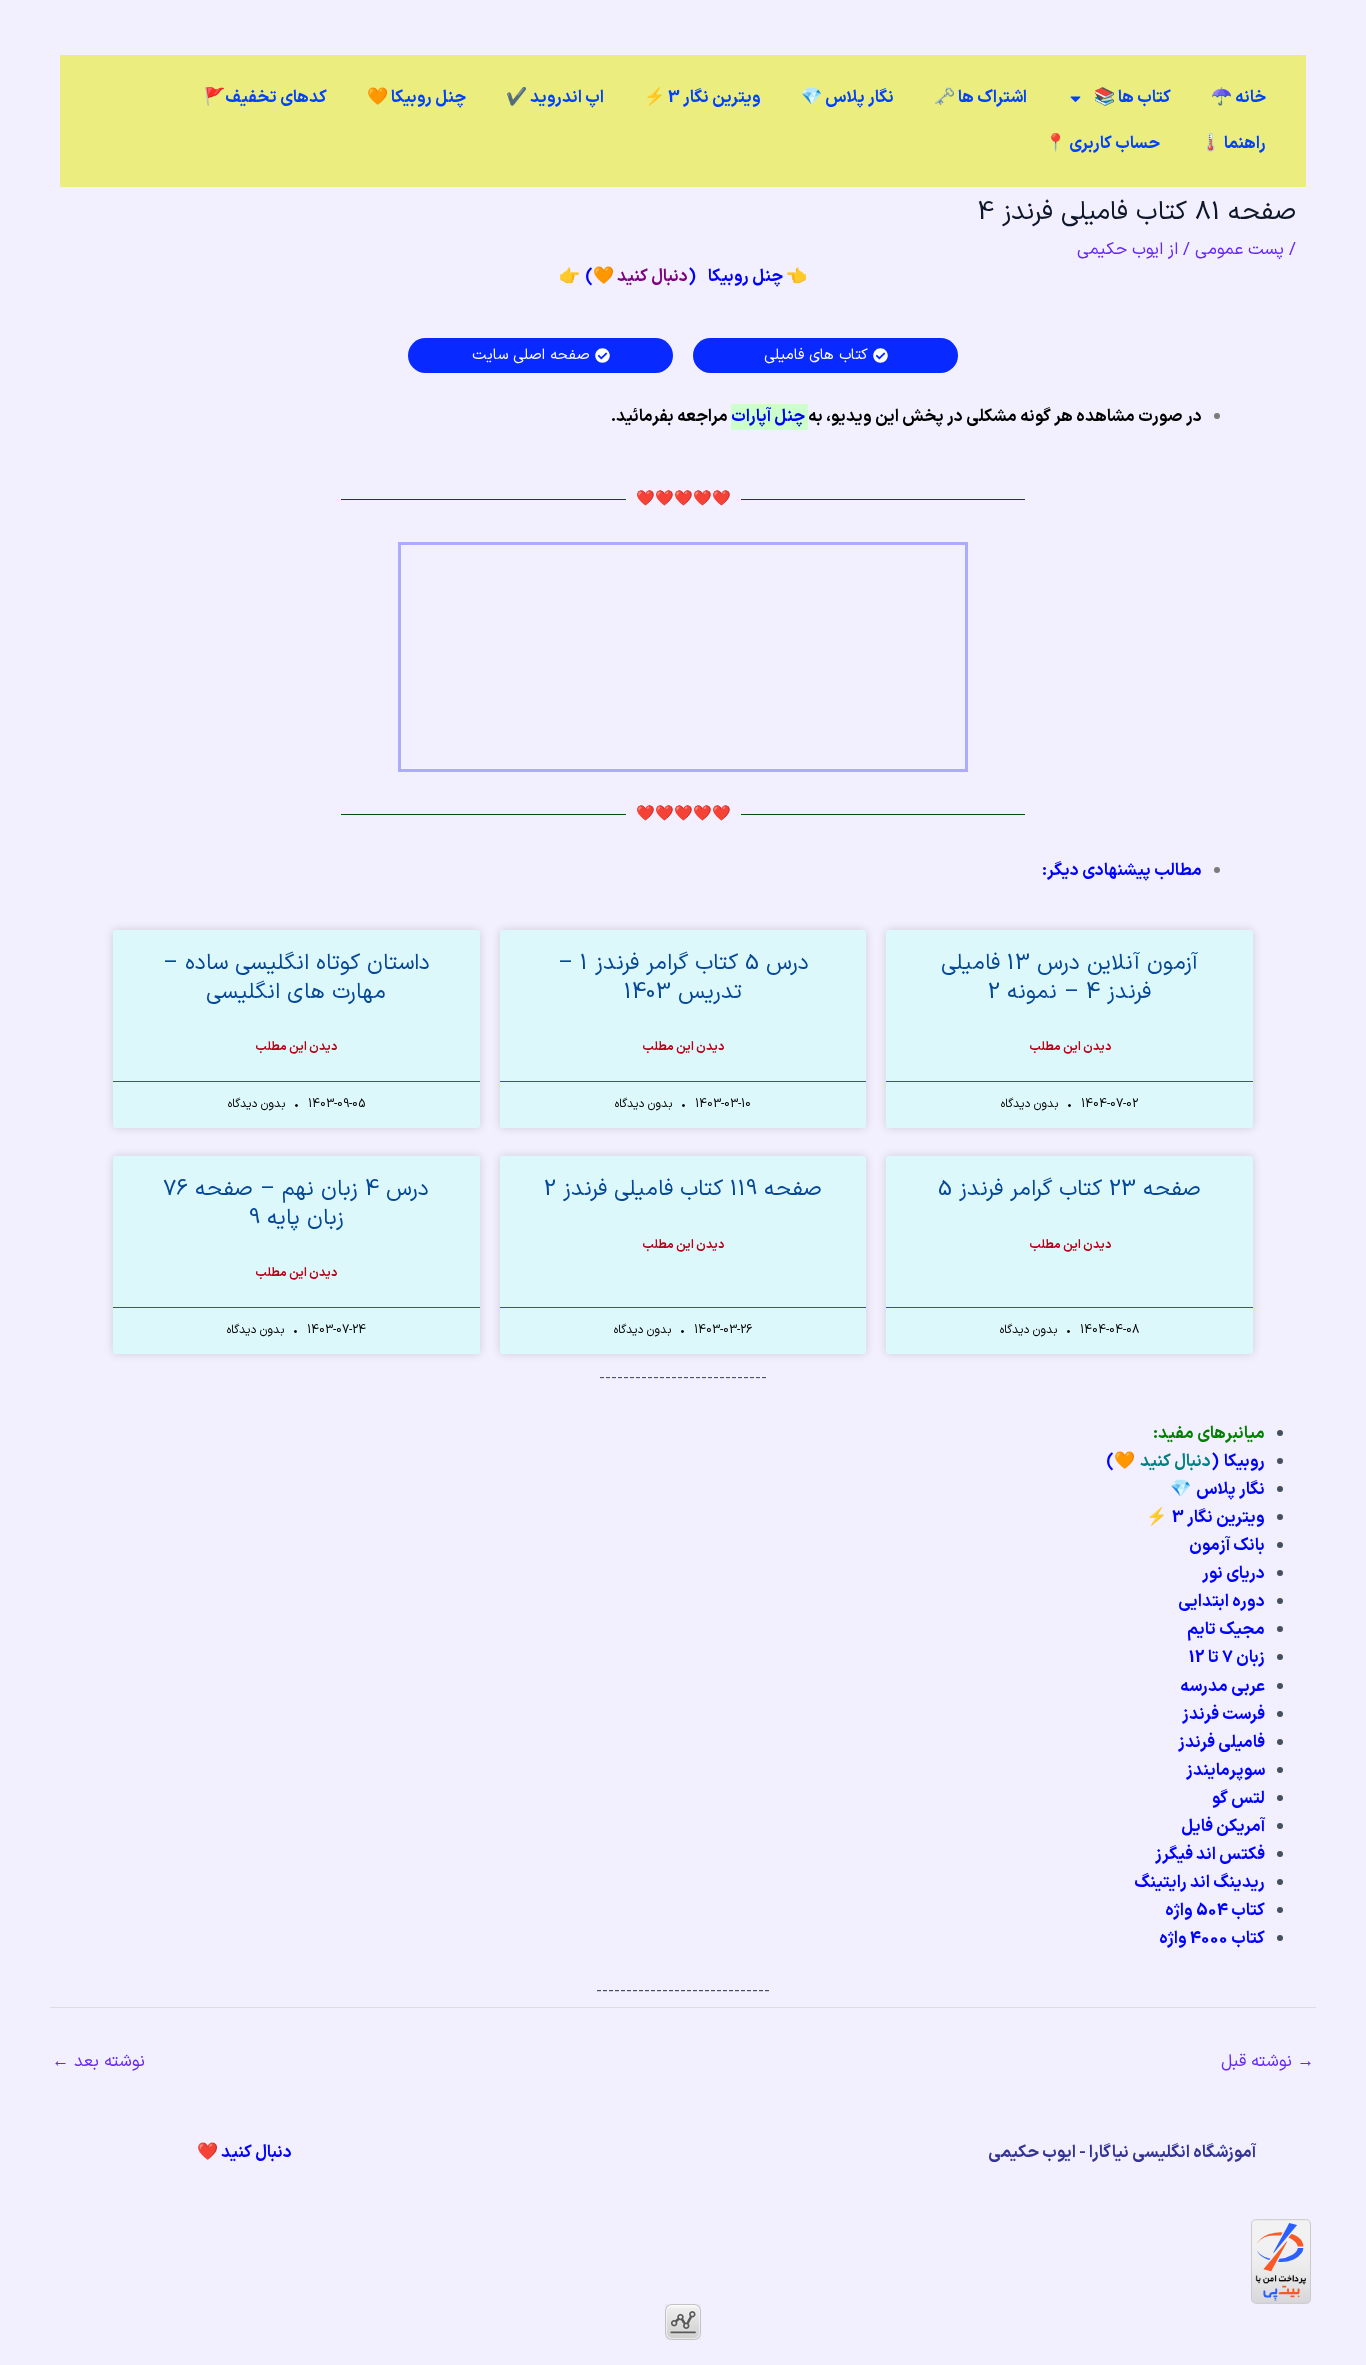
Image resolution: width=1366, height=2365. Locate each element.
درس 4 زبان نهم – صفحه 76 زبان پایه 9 (296, 1204)
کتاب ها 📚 (1132, 98)
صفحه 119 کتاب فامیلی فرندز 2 (683, 1189)
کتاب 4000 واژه (1212, 1939)
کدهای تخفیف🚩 (265, 98)
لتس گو (1238, 1799)
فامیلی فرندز (1221, 1743)
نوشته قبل (1267, 2062)
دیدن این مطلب (1070, 1047)
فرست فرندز (1223, 1715)
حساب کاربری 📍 (1102, 144)
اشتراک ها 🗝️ (980, 98)
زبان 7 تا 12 (1227, 1658)
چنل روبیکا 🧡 (416, 98)
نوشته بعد (98, 2062)
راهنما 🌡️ (1233, 144)
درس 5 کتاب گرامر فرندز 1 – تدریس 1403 (683, 978)
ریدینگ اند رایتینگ (1199, 1883)
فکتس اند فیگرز (1210, 1855)
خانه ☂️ (1238, 98)
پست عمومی (1239, 250)
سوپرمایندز (1225, 1771)
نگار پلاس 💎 (847, 98)
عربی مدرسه (1222, 1687)
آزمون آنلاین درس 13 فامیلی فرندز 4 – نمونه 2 (1069, 978)
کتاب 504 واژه (1215, 1911)
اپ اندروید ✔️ (555, 98)
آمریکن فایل (1223, 1827)
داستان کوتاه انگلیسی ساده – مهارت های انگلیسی (296, 978)
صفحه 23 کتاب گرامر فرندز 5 (1069, 1189)
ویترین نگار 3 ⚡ (702, 98)
